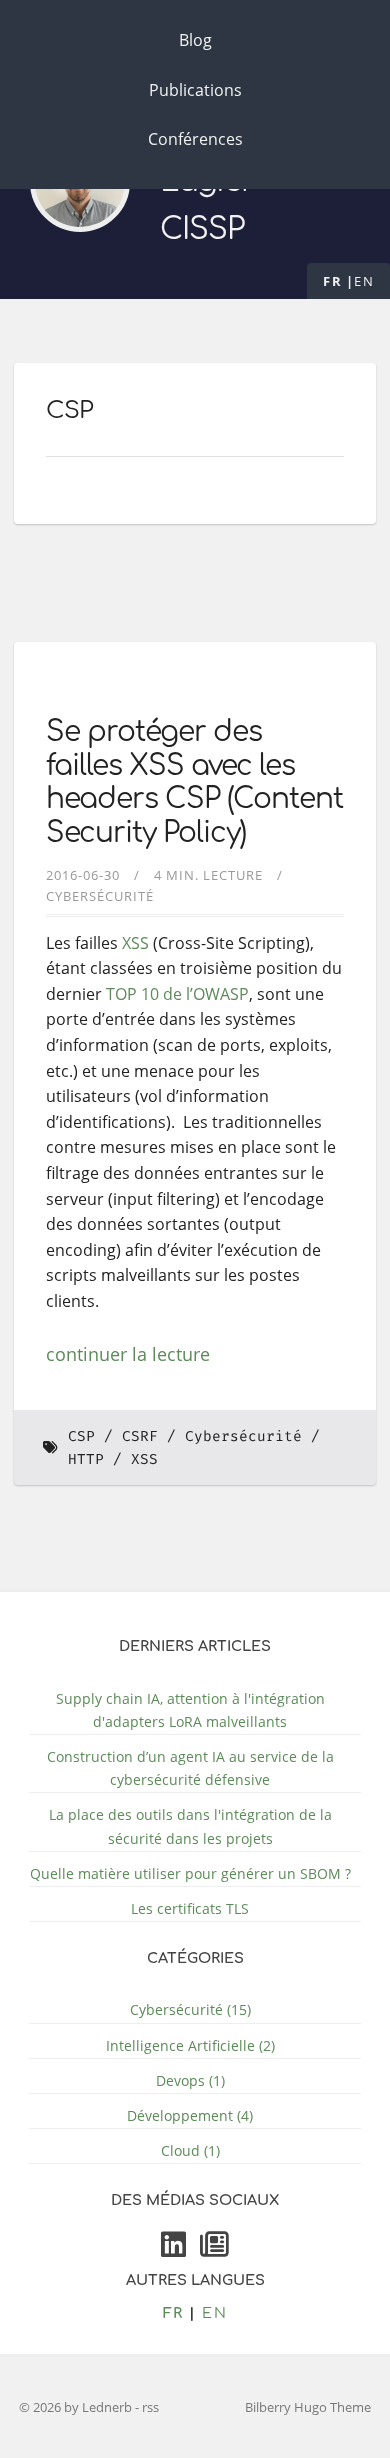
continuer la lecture (128, 1354)
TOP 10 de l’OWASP (177, 994)
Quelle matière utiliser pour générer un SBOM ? (190, 1873)
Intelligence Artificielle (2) (190, 2045)
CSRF (140, 1436)
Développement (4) (190, 2115)
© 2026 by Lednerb (77, 2407)
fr (332, 281)
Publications (195, 90)
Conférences (195, 139)
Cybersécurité (100, 896)
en (364, 281)
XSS (135, 943)
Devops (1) (190, 2080)
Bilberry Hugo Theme (308, 2407)
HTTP (86, 1459)
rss (150, 2407)
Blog (195, 40)
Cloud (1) (190, 2150)
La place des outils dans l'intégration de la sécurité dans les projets (190, 1826)
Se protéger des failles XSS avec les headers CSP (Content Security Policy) (194, 782)
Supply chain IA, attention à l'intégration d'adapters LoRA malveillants (190, 1710)
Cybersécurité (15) (190, 2009)
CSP (81, 1436)
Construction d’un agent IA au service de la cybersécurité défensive (190, 1768)
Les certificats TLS (190, 1908)
